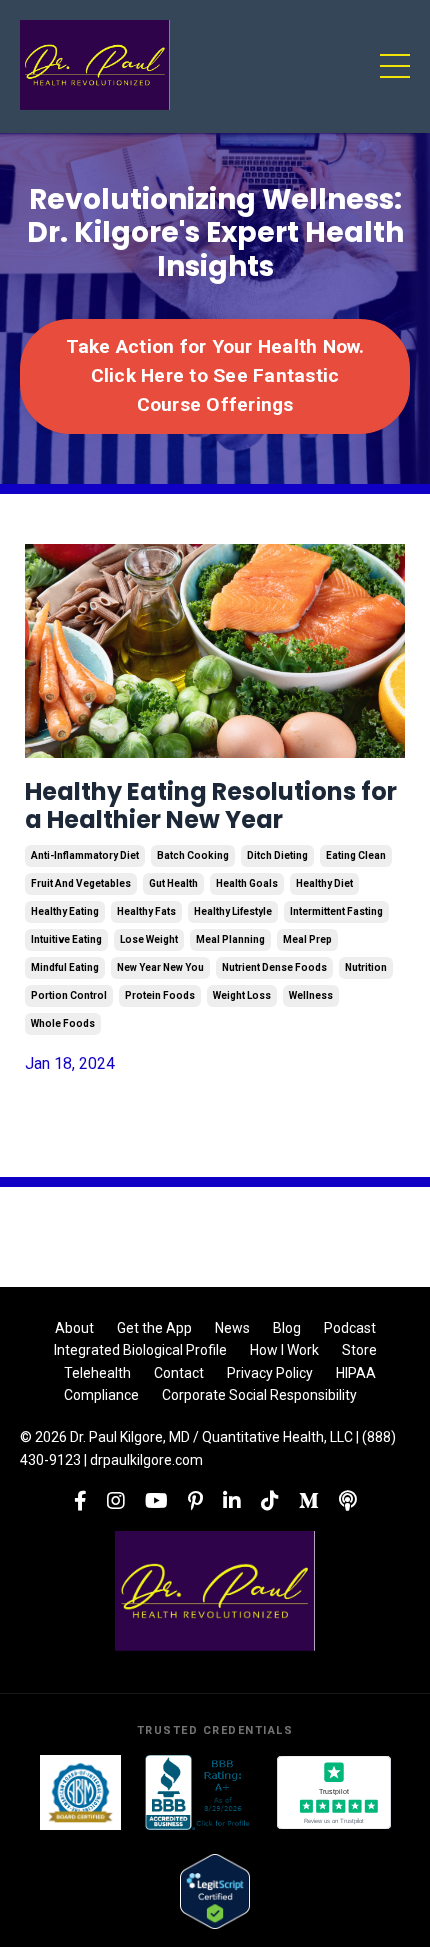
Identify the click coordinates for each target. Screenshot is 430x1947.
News (232, 1328)
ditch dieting (277, 855)
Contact (179, 1373)
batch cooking (193, 855)
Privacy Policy (270, 1373)
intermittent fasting (336, 911)
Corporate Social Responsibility (259, 1395)
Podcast (350, 1328)
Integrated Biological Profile (140, 1350)
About (74, 1328)
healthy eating (65, 911)
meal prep (307, 939)
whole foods (63, 1023)
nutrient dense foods (274, 967)
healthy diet (324, 883)
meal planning (230, 939)
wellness (311, 995)
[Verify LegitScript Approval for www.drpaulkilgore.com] (214, 1891)
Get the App (154, 1328)
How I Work (284, 1350)
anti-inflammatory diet (85, 855)
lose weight (149, 939)
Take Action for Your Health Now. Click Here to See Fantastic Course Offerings (215, 375)
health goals (247, 883)
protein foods (160, 995)
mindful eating (65, 967)
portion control (69, 995)
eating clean (356, 855)
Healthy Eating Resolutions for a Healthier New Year (211, 807)
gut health (173, 883)
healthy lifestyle (233, 911)
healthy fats (146, 911)
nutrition (366, 967)
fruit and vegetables (81, 883)
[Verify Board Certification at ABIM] (80, 1792)
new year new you (160, 967)
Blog (287, 1328)
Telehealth (97, 1373)
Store (359, 1350)
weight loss (242, 995)
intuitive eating (66, 939)
